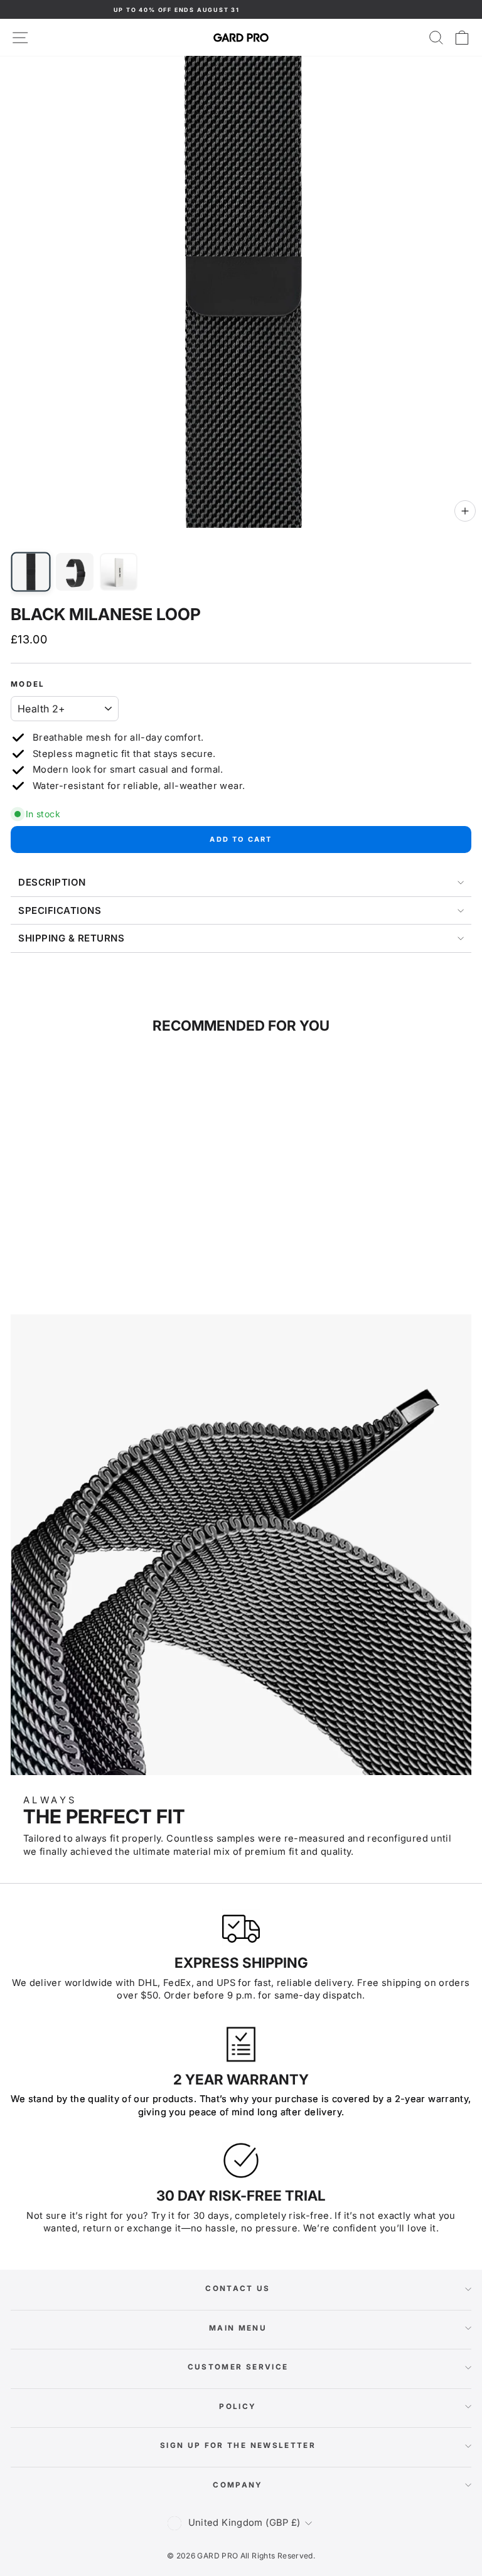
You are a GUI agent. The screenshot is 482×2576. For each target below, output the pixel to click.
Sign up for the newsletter (238, 2445)
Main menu (238, 2328)
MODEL (28, 684)
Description (52, 882)
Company (238, 2485)
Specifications (60, 910)
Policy (238, 2407)
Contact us (238, 2289)
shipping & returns (71, 938)
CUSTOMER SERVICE (238, 2367)
